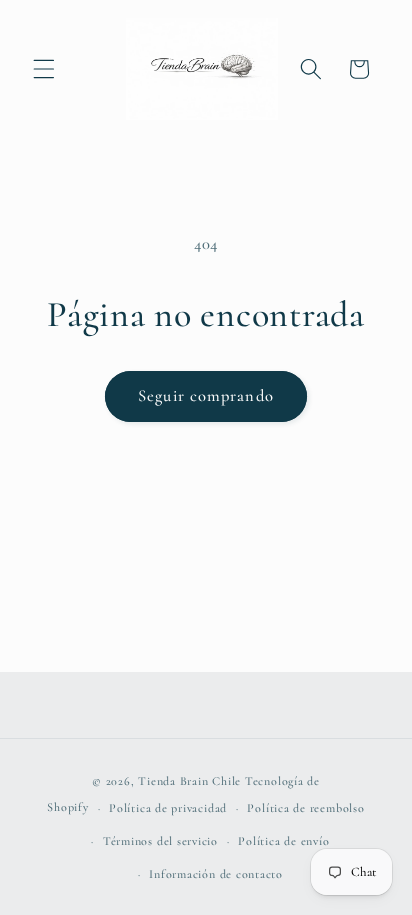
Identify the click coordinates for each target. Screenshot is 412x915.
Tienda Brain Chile (189, 781)
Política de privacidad (168, 808)
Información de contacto (216, 874)
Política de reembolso (305, 808)
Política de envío (283, 841)
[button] (44, 69)
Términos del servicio (160, 841)
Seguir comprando (206, 396)
